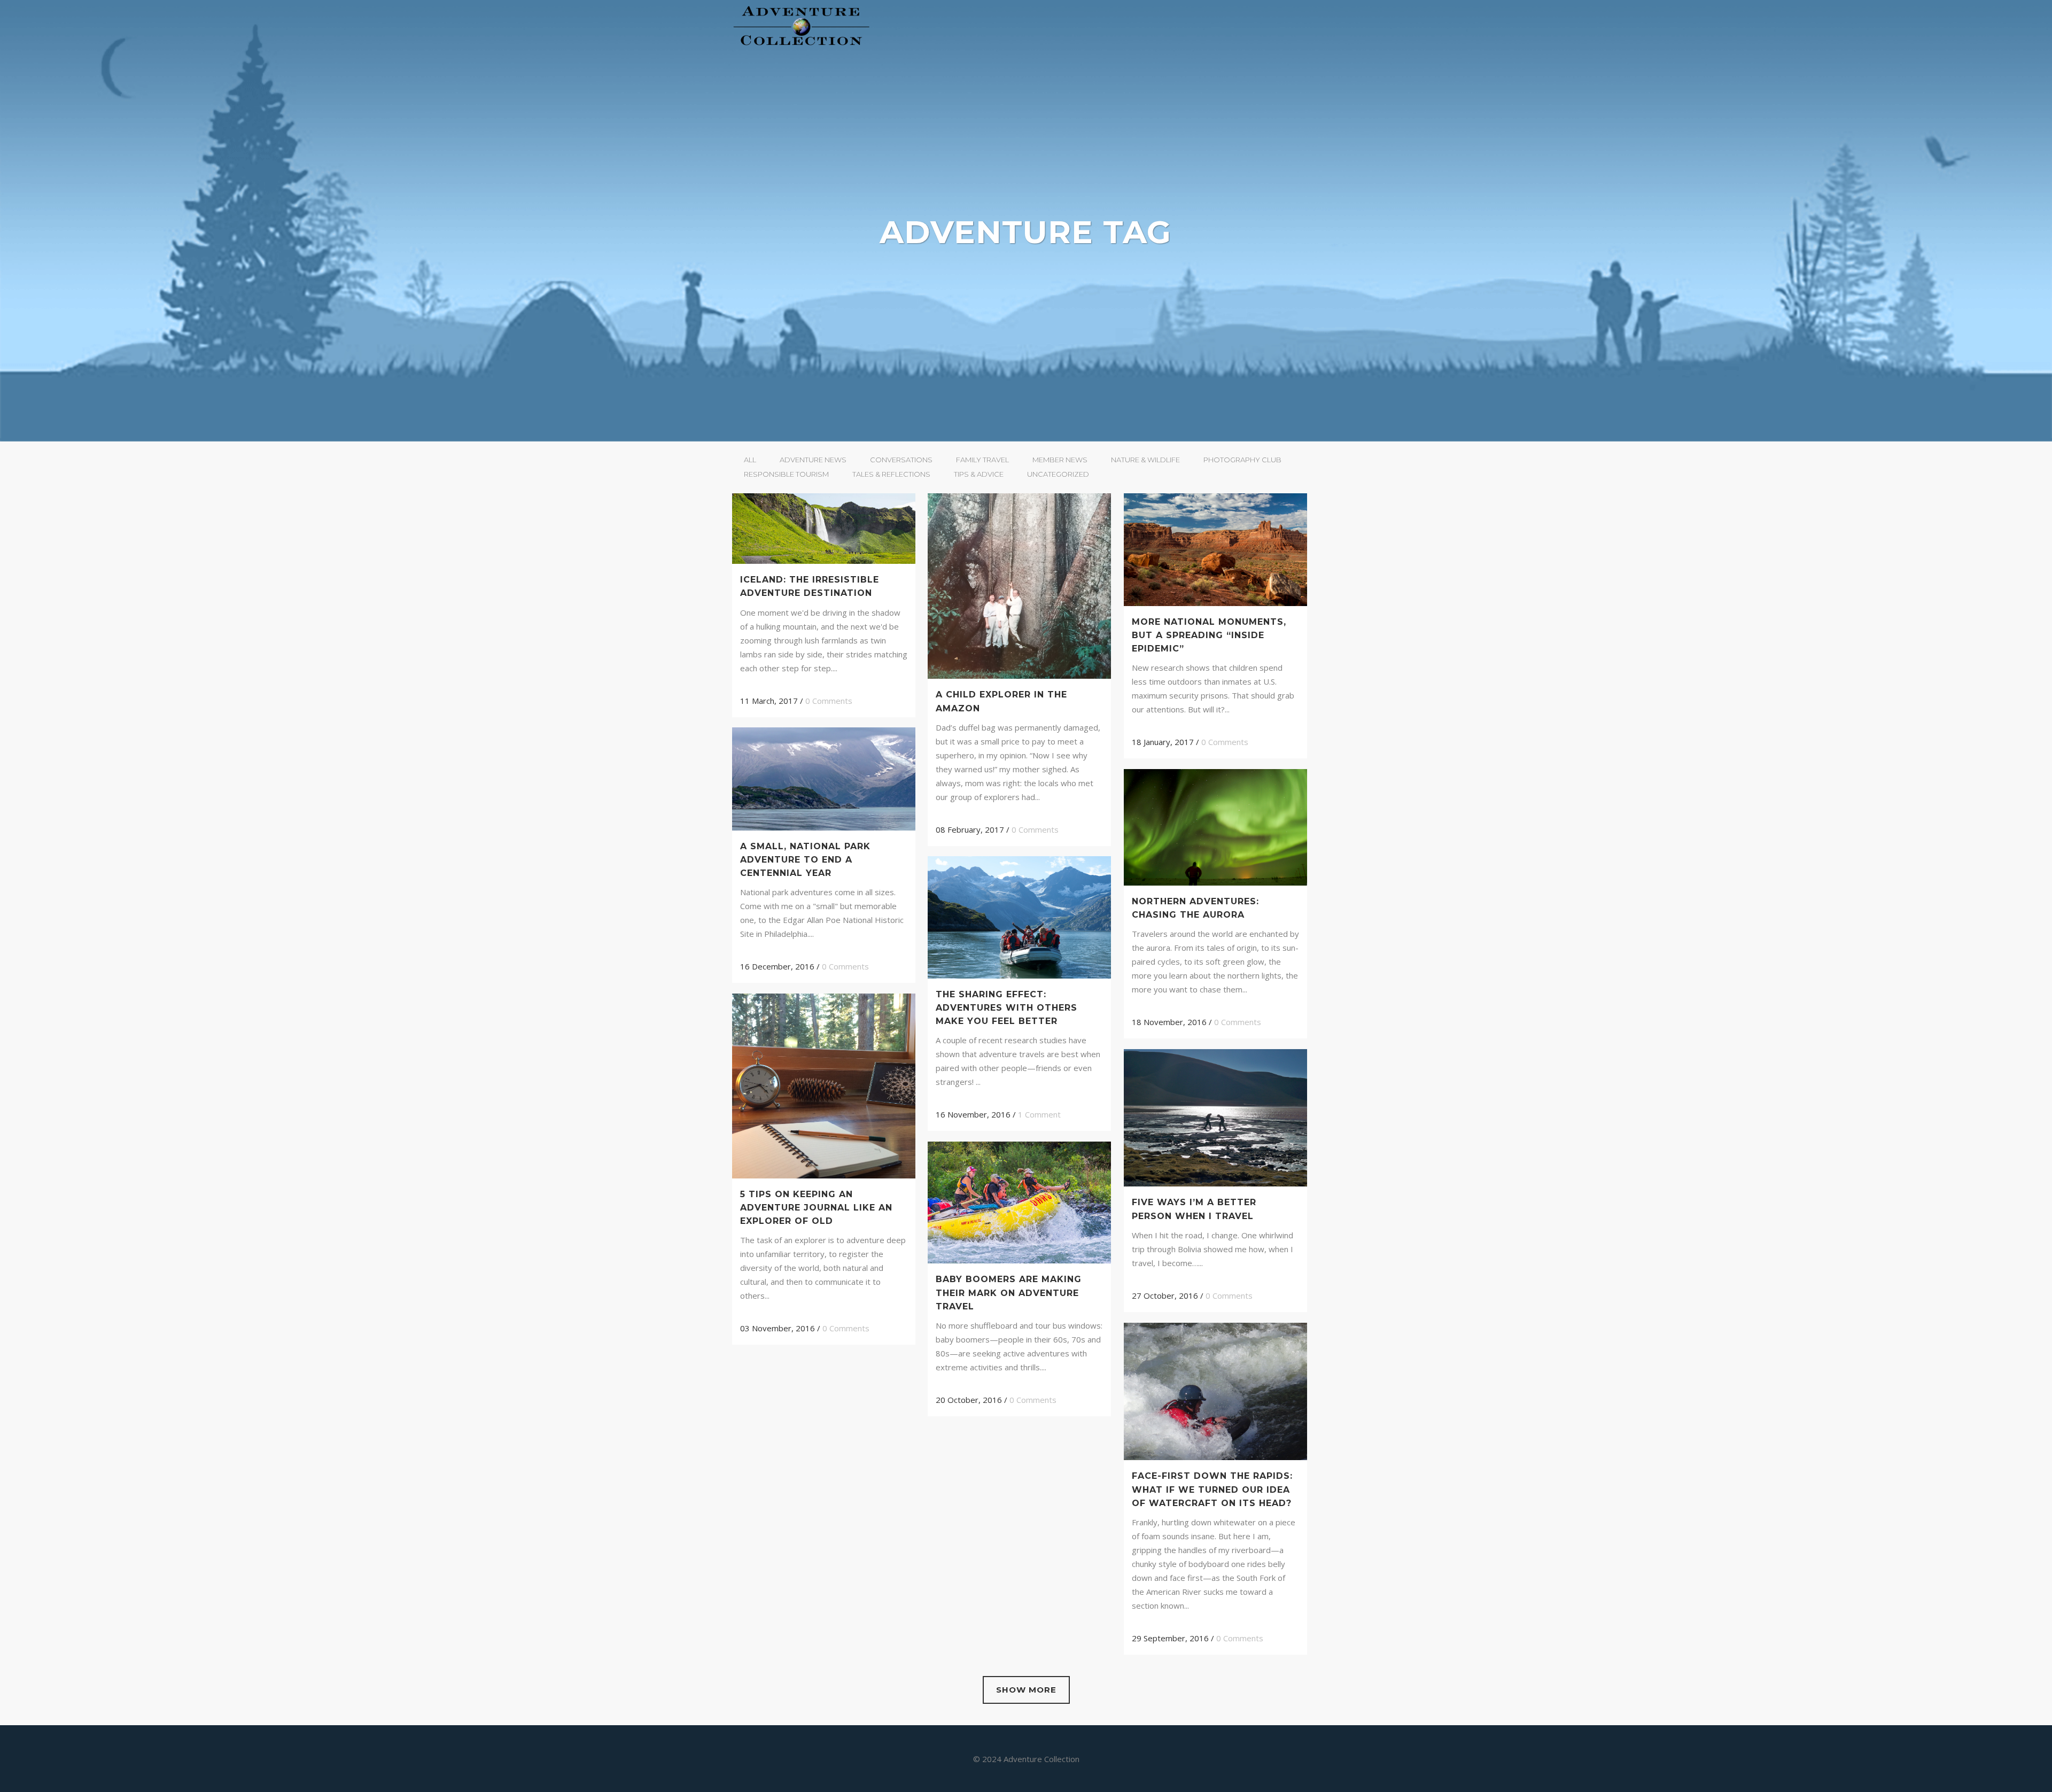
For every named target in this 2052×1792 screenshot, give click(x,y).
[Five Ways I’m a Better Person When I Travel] (1215, 1118)
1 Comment (1039, 1114)
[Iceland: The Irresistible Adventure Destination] (824, 529)
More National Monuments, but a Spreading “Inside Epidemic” (1209, 635)
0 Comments (829, 701)
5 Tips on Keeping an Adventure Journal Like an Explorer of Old (816, 1208)
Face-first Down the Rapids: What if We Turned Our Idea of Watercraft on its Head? (1212, 1489)
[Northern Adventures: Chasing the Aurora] (1215, 827)
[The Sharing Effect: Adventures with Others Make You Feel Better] (1019, 917)
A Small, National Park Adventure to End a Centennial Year (805, 860)
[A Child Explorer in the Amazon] (1019, 586)
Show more (1026, 1690)
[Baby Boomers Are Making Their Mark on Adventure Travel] (1019, 1203)
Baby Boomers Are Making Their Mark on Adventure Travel (1009, 1293)
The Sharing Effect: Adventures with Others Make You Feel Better (1006, 1008)
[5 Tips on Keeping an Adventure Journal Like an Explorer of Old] (824, 1086)
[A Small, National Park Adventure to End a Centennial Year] (824, 779)
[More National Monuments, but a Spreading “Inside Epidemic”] (1215, 550)
